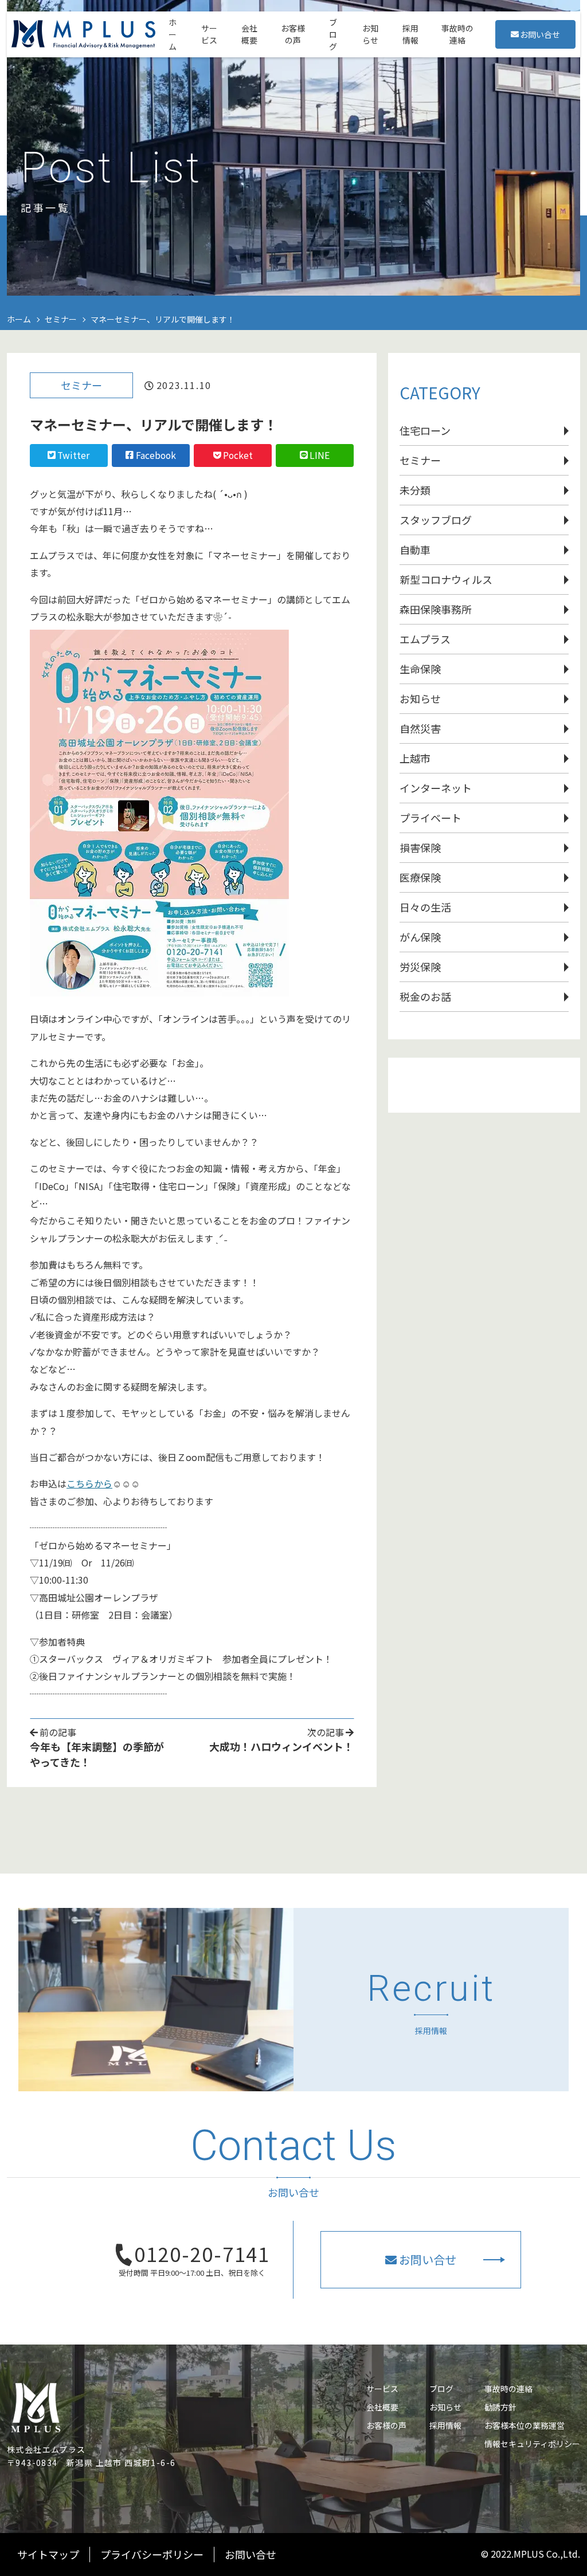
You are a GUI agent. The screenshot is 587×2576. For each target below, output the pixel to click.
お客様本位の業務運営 (525, 2425)
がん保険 (420, 937)
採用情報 (445, 2425)
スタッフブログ (436, 520)
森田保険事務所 (436, 609)
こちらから (89, 1483)
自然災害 (420, 728)
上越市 (415, 758)
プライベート (431, 818)
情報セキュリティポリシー (532, 2444)
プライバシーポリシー (152, 2554)
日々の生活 (425, 907)
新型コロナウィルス (446, 579)
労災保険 (420, 967)
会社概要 (382, 2407)
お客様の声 (386, 2425)
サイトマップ (48, 2554)
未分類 (415, 490)
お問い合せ (540, 34)
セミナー (81, 385)
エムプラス (425, 639)
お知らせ (420, 698)
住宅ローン (425, 430)
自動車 (415, 549)
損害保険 (420, 847)
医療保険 (420, 877)
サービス (382, 2389)
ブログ (441, 2389)
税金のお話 (425, 996)
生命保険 (420, 669)
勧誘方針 (500, 2407)
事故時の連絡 (508, 2389)
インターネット (436, 788)
